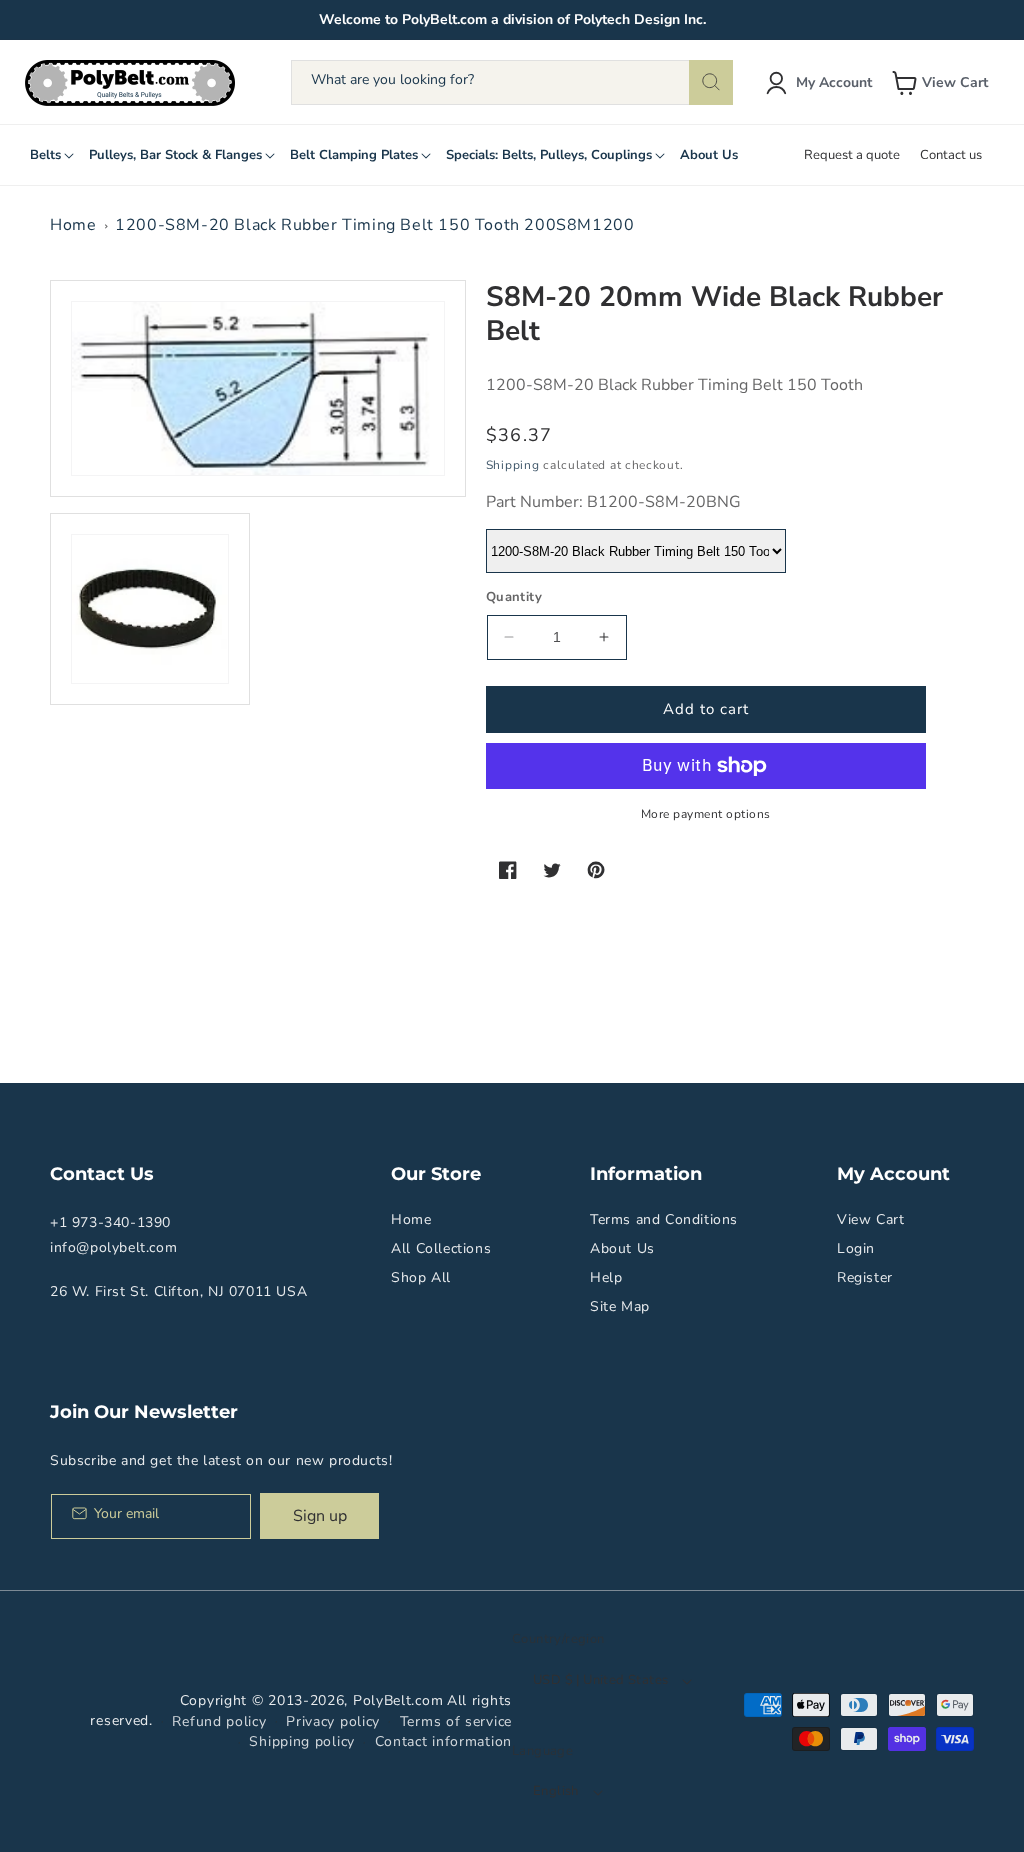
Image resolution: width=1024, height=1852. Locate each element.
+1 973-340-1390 (110, 1222)
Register (865, 1277)
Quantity (514, 597)
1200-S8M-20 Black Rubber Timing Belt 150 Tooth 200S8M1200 (374, 225)
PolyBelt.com (398, 1700)
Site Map (620, 1306)
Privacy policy (333, 1721)
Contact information (443, 1741)
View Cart (870, 1219)
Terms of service (456, 1721)
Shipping (513, 465)
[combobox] (511, 82)
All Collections (441, 1248)
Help (606, 1277)
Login (856, 1248)
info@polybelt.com (113, 1247)
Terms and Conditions (664, 1219)
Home (73, 225)
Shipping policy (302, 1741)
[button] (942, 83)
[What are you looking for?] (711, 82)
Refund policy (219, 1721)
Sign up (320, 1516)
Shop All (421, 1277)
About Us (622, 1248)
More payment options (706, 814)
